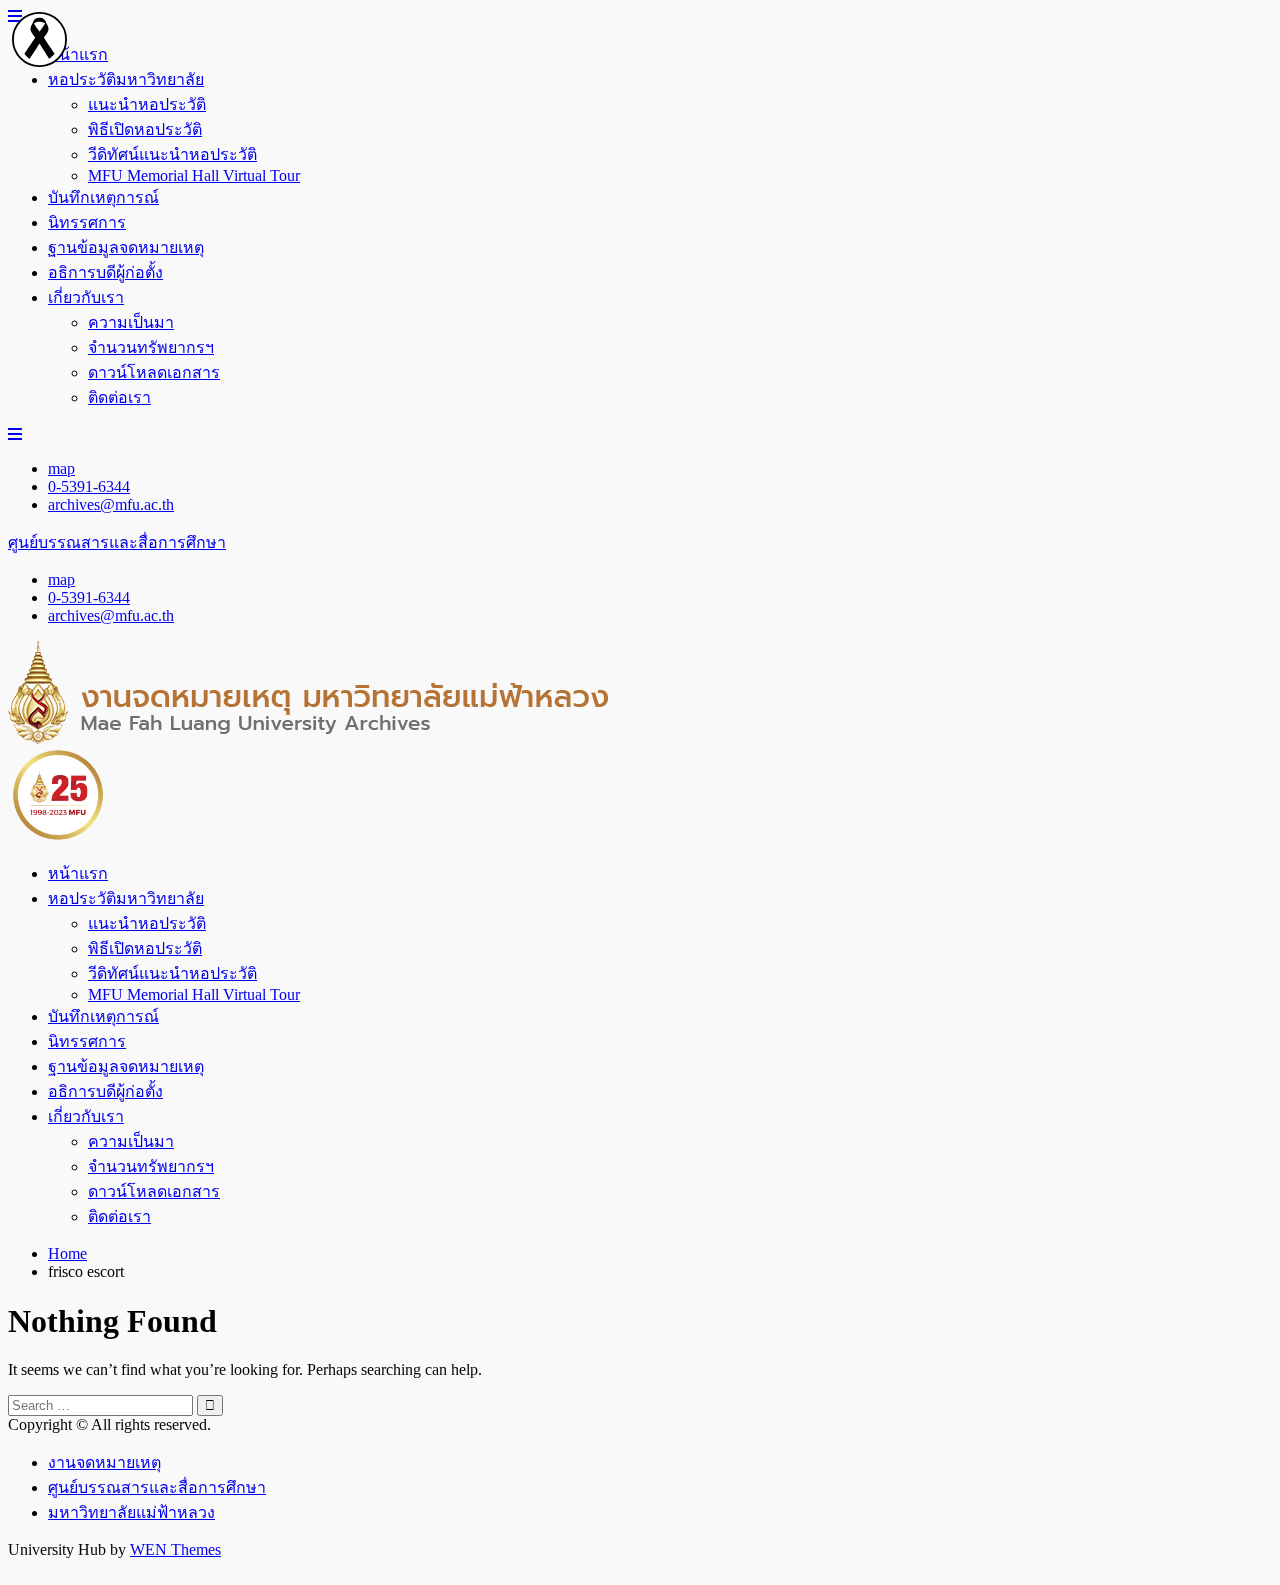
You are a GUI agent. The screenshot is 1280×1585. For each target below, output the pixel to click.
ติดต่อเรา (119, 397)
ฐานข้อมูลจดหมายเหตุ (126, 247)
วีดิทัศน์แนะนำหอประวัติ (172, 154)
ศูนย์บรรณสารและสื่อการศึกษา (117, 542)
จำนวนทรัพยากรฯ (151, 347)
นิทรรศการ (87, 222)
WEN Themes (175, 1549)
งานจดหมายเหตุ (104, 1462)
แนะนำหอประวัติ (147, 104)
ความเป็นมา (131, 322)
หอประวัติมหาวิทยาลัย (126, 79)
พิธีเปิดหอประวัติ (145, 129)
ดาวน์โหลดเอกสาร (154, 372)
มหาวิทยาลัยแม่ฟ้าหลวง (131, 1512)
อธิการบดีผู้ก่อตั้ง (105, 272)
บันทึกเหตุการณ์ (103, 197)
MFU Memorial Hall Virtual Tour (194, 175)
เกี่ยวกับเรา (86, 297)
